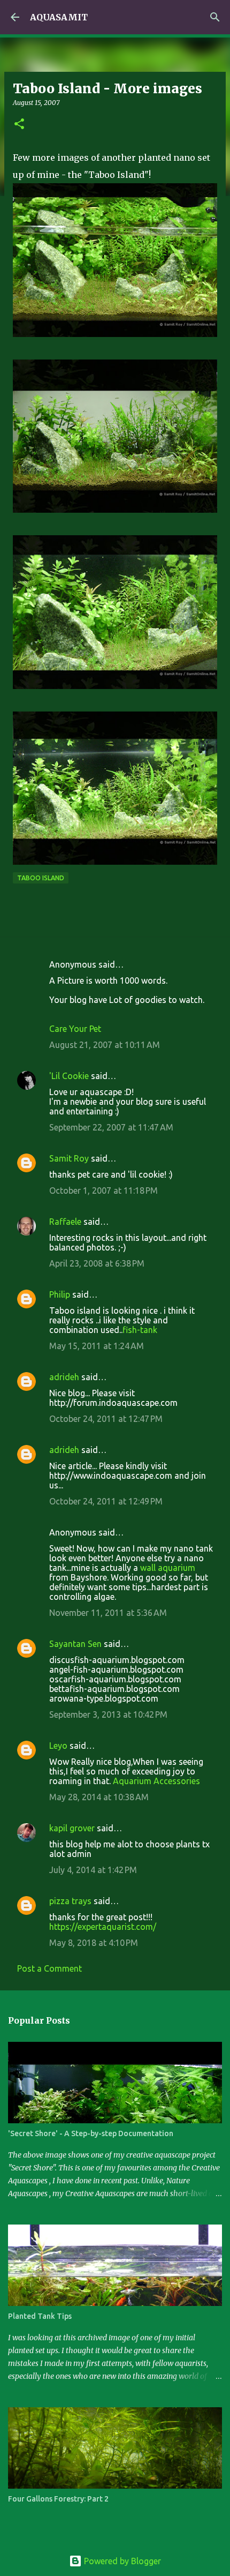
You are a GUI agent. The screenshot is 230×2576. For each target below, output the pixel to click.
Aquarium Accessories (156, 1781)
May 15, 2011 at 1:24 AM (97, 1346)
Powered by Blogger (121, 2561)
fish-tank (140, 1330)
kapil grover (72, 1828)
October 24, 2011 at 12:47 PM (106, 1419)
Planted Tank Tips (40, 2316)
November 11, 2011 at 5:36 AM (108, 1613)
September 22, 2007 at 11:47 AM (111, 1127)
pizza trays (70, 1901)
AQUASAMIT (59, 17)
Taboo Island (41, 878)
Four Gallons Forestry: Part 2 (58, 2499)
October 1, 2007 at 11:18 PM (103, 1190)
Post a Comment (49, 1968)
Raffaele (65, 1222)
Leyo (58, 1746)
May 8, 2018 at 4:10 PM (94, 1943)
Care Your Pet (75, 1029)
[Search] (215, 17)
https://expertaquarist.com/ (103, 1927)
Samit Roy (69, 1158)
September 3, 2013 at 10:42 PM (108, 1714)
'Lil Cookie (69, 1076)
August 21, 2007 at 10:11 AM (105, 1045)
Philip (60, 1294)
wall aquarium (168, 1568)
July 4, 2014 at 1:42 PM (93, 1870)
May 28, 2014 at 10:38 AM (99, 1797)
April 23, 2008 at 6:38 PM (97, 1263)
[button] (19, 125)
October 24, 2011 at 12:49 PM (106, 1501)
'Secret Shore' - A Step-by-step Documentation (91, 2133)
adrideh (64, 1377)
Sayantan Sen (75, 1644)
